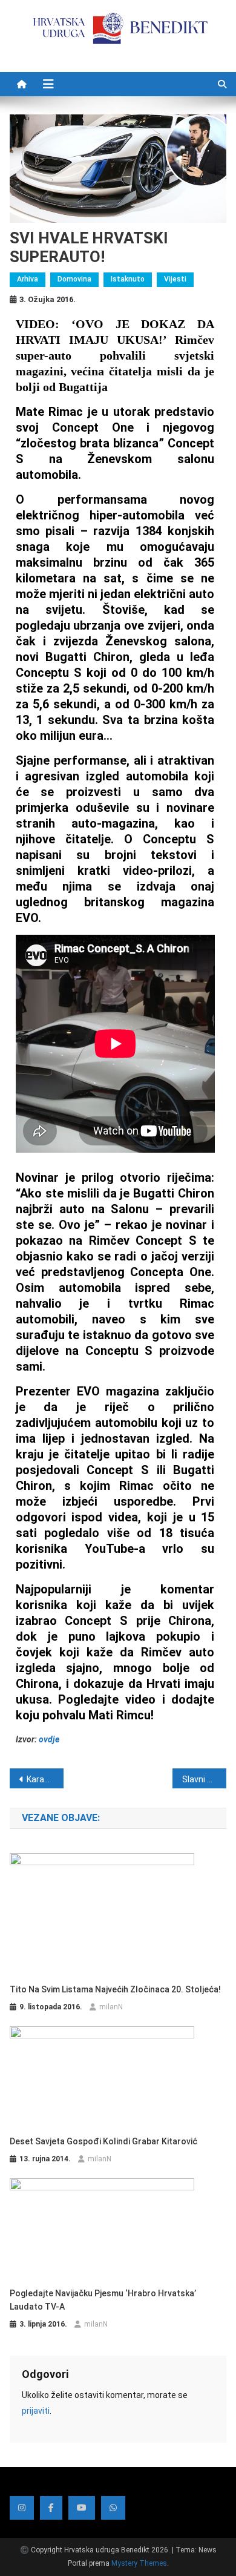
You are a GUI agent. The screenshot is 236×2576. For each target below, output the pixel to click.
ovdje (49, 1739)
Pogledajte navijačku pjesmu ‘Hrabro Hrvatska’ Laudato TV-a (103, 2300)
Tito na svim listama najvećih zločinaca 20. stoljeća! (115, 1989)
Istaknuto (128, 279)
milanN (111, 2007)
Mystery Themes (139, 2563)
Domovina (74, 279)
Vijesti (175, 279)
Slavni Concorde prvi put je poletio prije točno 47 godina (205, 1779)
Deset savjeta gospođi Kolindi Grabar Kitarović (103, 2141)
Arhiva (28, 279)
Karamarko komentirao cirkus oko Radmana (45, 1779)
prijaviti (36, 2411)
